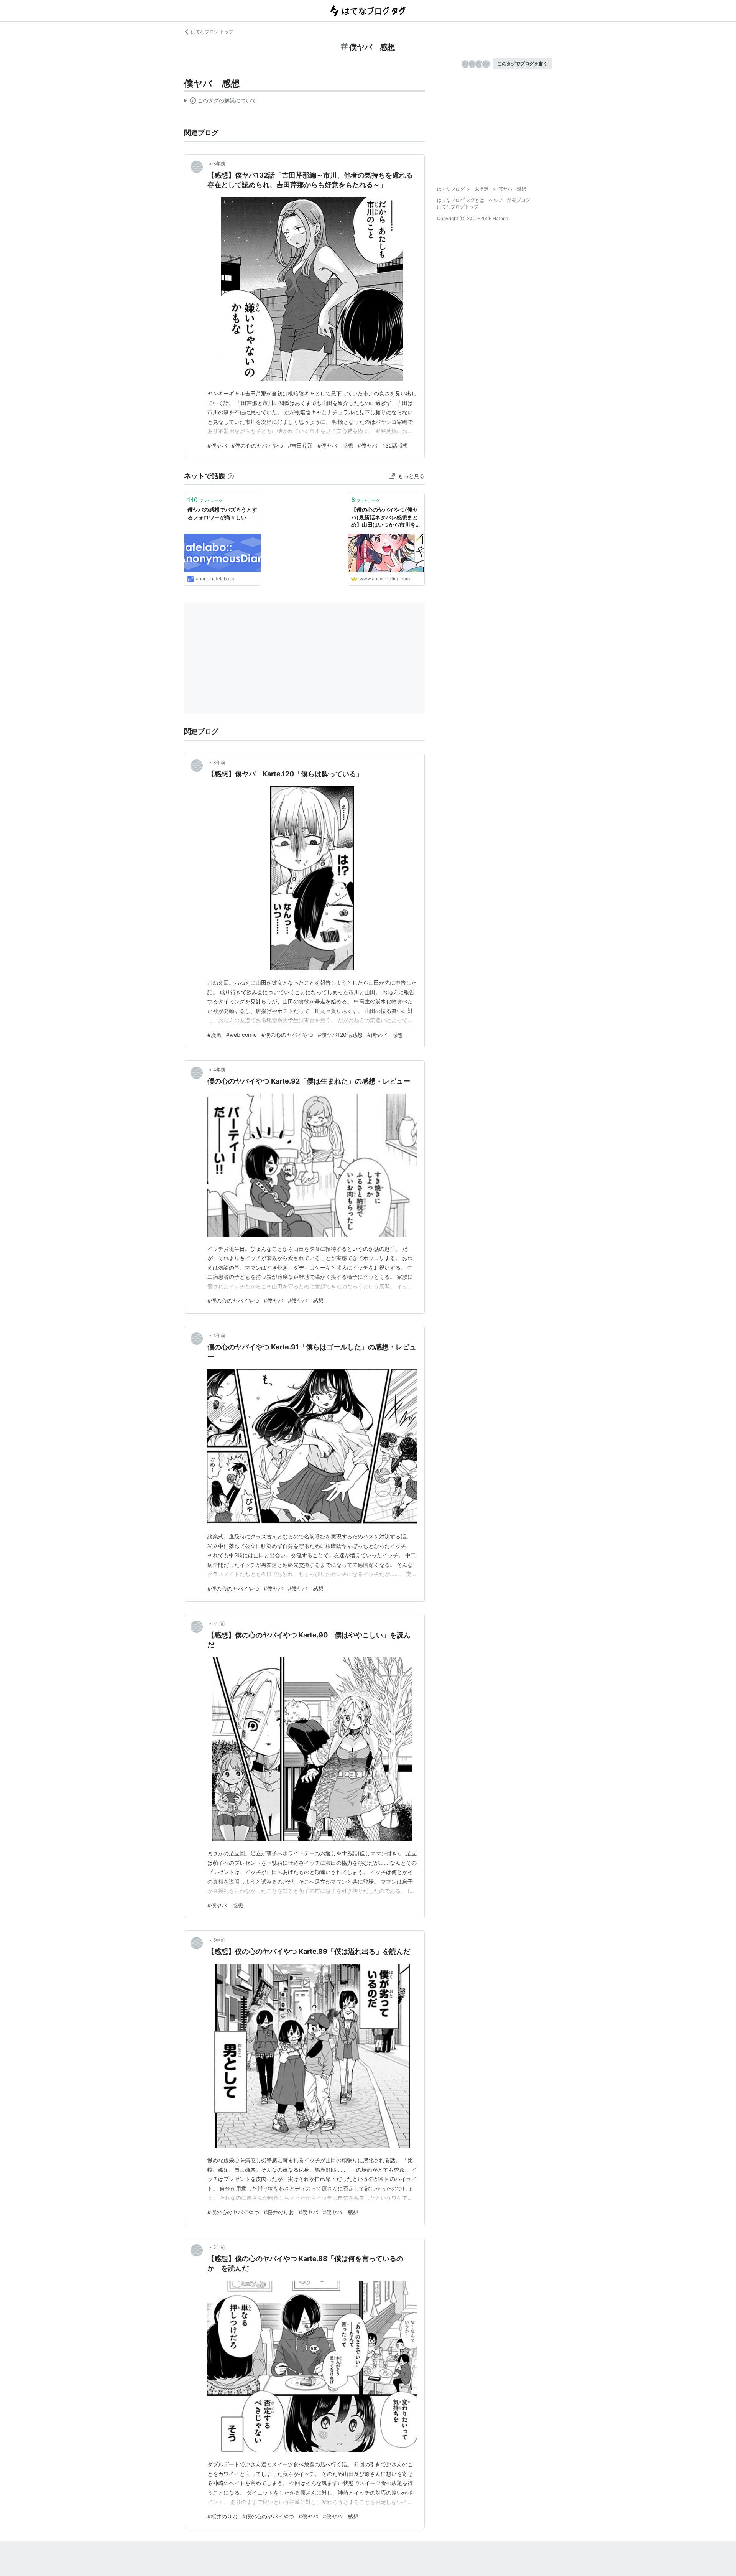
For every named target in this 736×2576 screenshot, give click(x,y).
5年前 (219, 1623)
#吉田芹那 (300, 446)
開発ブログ (519, 200)
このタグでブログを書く (522, 63)
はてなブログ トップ (212, 32)
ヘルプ (496, 200)
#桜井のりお (279, 2212)
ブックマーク (205, 500)
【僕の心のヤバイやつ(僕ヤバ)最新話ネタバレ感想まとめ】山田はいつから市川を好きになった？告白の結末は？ (386, 518)
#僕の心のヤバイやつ (257, 446)
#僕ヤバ (217, 446)
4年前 (219, 1070)
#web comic (242, 1035)
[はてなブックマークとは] (231, 476)
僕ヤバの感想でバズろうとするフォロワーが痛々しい (222, 513)
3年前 (219, 164)
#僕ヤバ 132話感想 (383, 446)
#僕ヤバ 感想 (335, 446)
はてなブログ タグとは (461, 200)
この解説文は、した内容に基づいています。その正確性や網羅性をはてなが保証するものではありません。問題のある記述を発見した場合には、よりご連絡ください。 (220, 102)
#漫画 (214, 1035)
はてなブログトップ (458, 207)
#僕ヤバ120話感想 (340, 1035)
